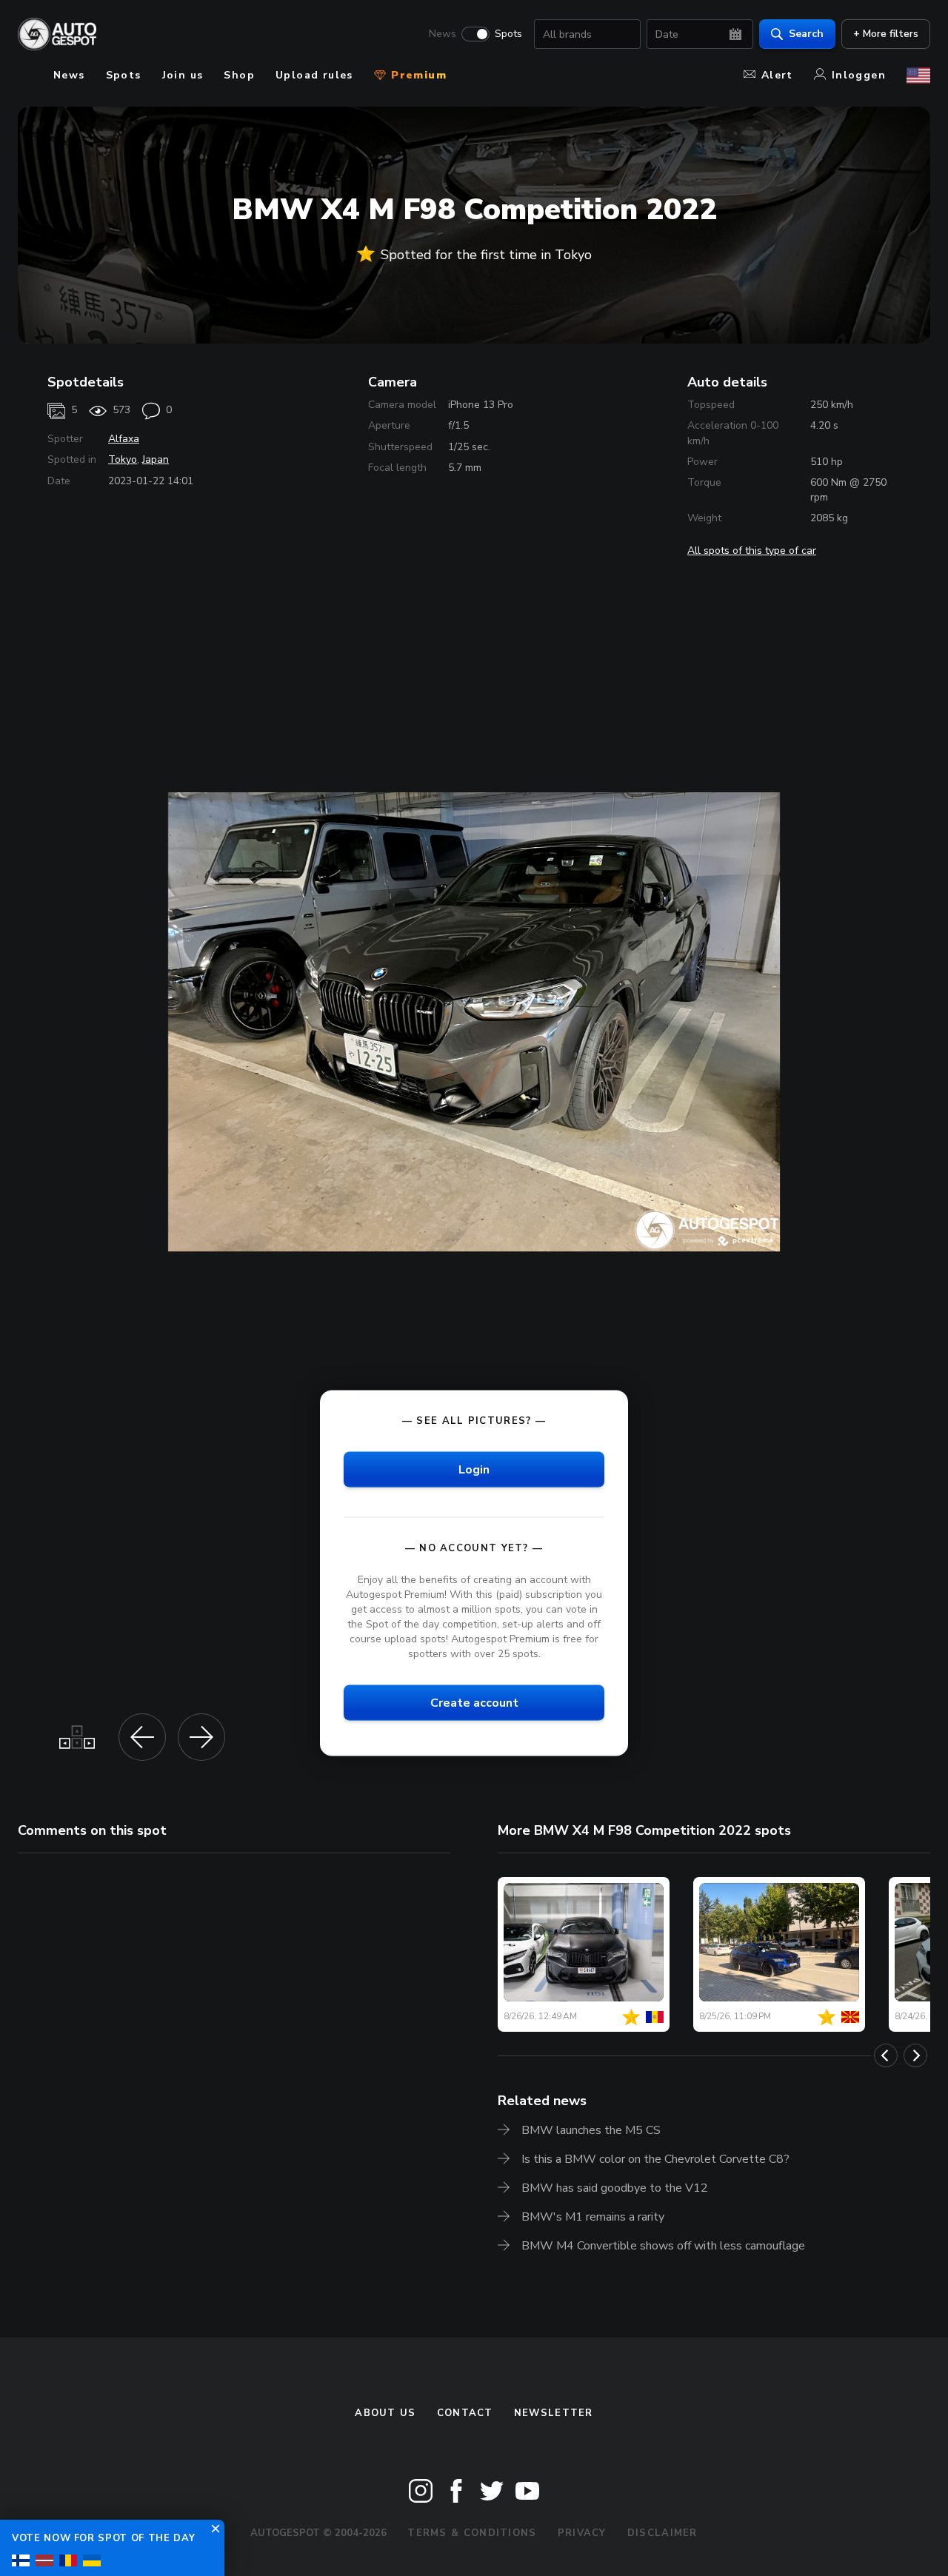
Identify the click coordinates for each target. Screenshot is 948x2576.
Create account (474, 1703)
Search (806, 34)
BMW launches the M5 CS (591, 2130)
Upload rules (314, 75)
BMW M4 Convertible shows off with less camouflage (663, 2246)
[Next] (915, 2055)
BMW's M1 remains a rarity (593, 2217)
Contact (465, 2413)
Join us (183, 75)
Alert (777, 75)
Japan (156, 459)
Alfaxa (124, 439)
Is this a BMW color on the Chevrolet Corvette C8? (655, 2159)
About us (385, 2413)
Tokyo (123, 459)
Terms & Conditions (472, 2533)
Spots (508, 34)
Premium (417, 75)
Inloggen (859, 75)
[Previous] (886, 2055)
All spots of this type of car (752, 551)
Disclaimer (662, 2533)
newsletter (554, 2413)
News (443, 34)
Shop (239, 75)
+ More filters (886, 34)
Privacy (582, 2533)
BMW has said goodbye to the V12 (615, 2188)
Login (474, 1469)
